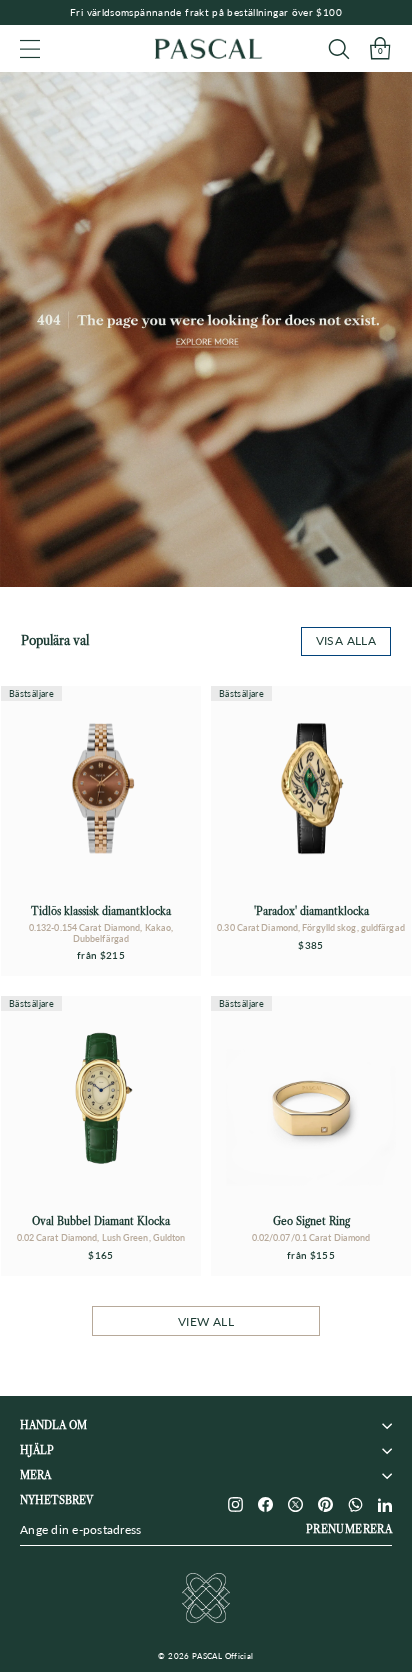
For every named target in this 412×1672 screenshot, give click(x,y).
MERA (35, 1475)
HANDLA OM (53, 1425)
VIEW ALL (206, 1321)
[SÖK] (338, 48)
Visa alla (346, 640)
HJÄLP (37, 1450)
